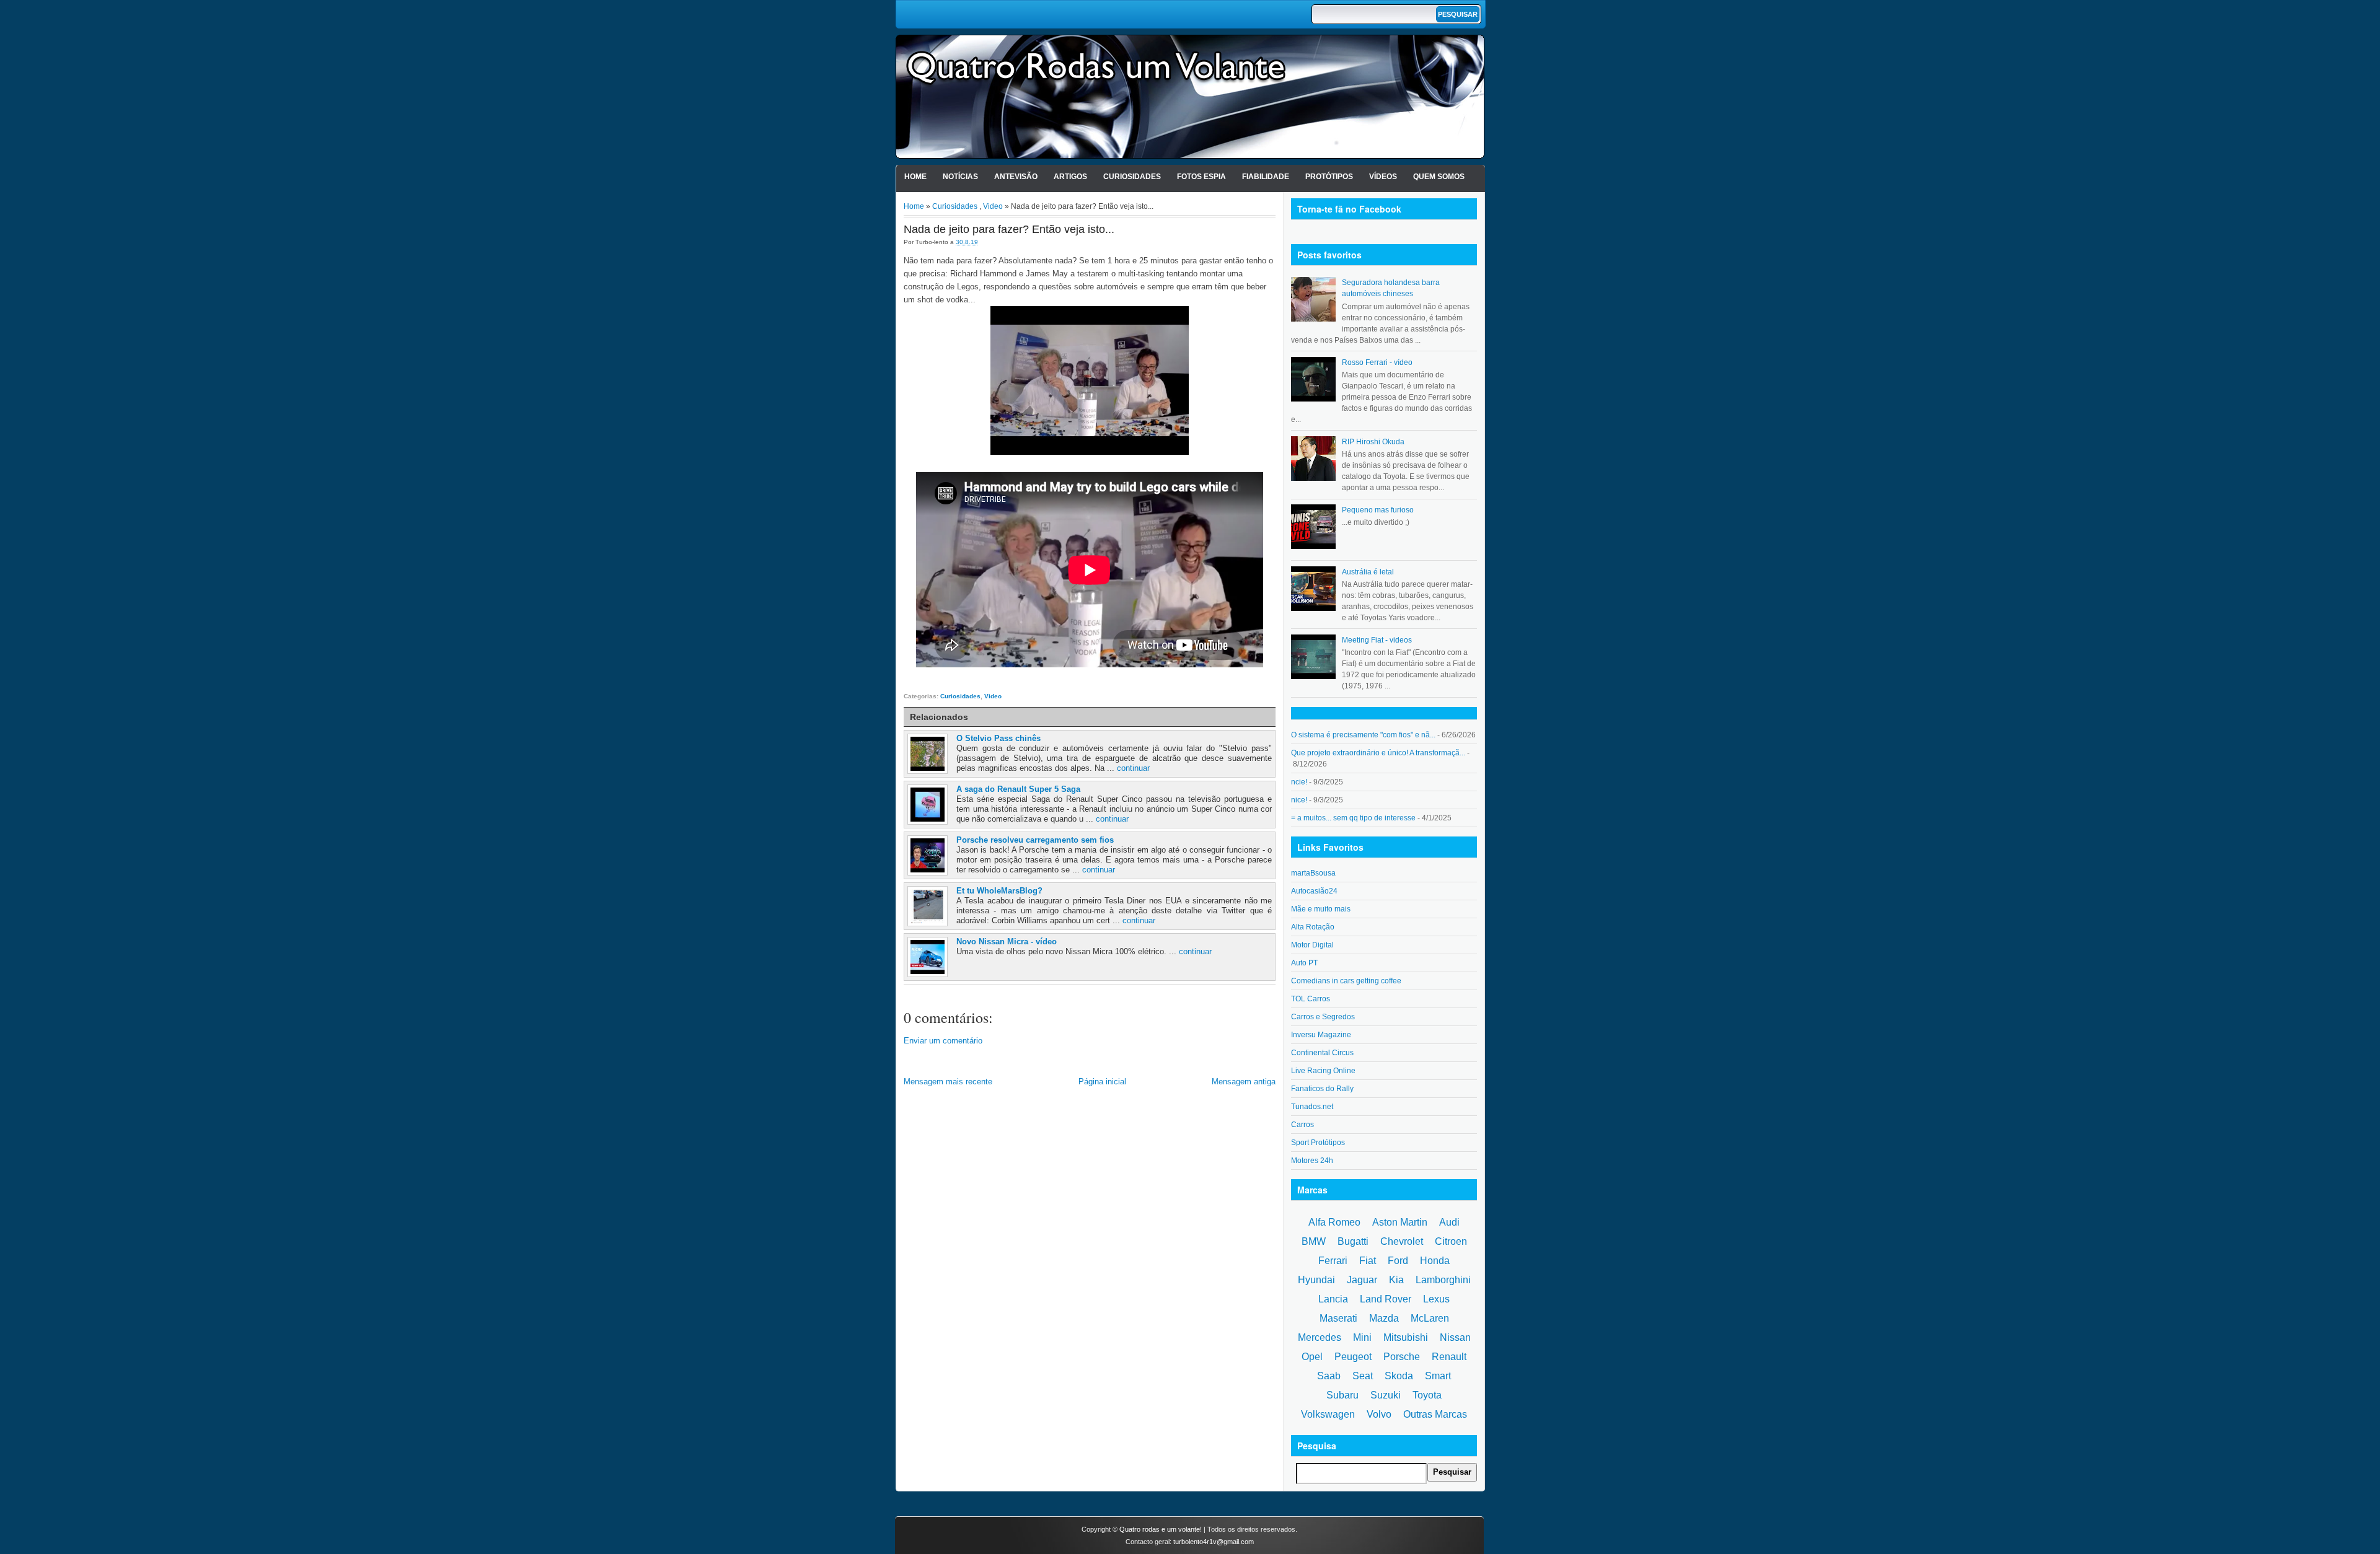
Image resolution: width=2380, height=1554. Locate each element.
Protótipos (1329, 177)
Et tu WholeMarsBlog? (999, 891)
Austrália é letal (1368, 572)
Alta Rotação (1313, 927)
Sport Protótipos (1318, 1143)
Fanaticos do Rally (1322, 1089)
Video (993, 206)
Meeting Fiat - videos (1377, 640)
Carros (1302, 1125)
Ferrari (1333, 1261)
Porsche (1402, 1357)
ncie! (1299, 782)
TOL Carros (1311, 999)
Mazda (1384, 1318)
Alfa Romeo (1334, 1222)
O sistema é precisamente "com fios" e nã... (1363, 735)
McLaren (1430, 1318)
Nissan (1455, 1337)
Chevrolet (1402, 1241)
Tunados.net (1312, 1107)
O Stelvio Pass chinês (998, 738)
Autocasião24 (1314, 891)
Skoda (1399, 1376)
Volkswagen (1328, 1414)
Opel (1312, 1357)
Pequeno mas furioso (1378, 510)
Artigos (1070, 177)
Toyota (1427, 1395)
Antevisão (1016, 177)
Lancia (1333, 1299)
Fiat (1368, 1261)
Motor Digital (1312, 945)
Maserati (1338, 1318)
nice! (1299, 800)
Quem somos (1439, 177)
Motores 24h (1312, 1161)
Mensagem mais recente (948, 1082)
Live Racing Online (1323, 1071)
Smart (1438, 1376)
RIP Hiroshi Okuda (1373, 442)
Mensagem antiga (1244, 1082)
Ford (1398, 1261)
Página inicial (1102, 1082)
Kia (1396, 1280)
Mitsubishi (1406, 1337)
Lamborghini (1443, 1280)
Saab (1329, 1376)
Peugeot (1353, 1357)
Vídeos (1383, 177)
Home (915, 177)
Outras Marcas (1435, 1414)
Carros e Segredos (1323, 1017)
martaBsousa (1313, 873)
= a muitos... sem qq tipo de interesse (1353, 818)
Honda (1435, 1261)
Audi (1449, 1222)
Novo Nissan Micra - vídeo (1007, 942)
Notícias (960, 177)
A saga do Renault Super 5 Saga (1018, 789)
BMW (1314, 1241)
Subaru (1342, 1395)
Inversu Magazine (1321, 1035)
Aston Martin (1400, 1222)
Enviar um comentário (943, 1041)
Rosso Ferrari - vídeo (1377, 362)
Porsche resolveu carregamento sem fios (1035, 840)
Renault (1449, 1357)
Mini (1362, 1337)
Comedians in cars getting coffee (1346, 981)
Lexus (1436, 1299)
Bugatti (1353, 1241)
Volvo (1379, 1414)
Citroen (1451, 1241)
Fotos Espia (1201, 177)
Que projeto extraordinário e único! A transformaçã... (1378, 753)
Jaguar (1362, 1280)
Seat (1363, 1376)
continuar (1133, 768)
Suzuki (1386, 1395)
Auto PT (1304, 963)
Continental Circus (1322, 1053)
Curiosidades (1132, 177)
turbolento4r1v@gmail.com (1214, 1542)
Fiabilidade (1266, 177)
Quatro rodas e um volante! (1161, 1529)
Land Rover (1386, 1299)
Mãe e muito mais (1321, 909)
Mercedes (1320, 1337)
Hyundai (1316, 1280)
